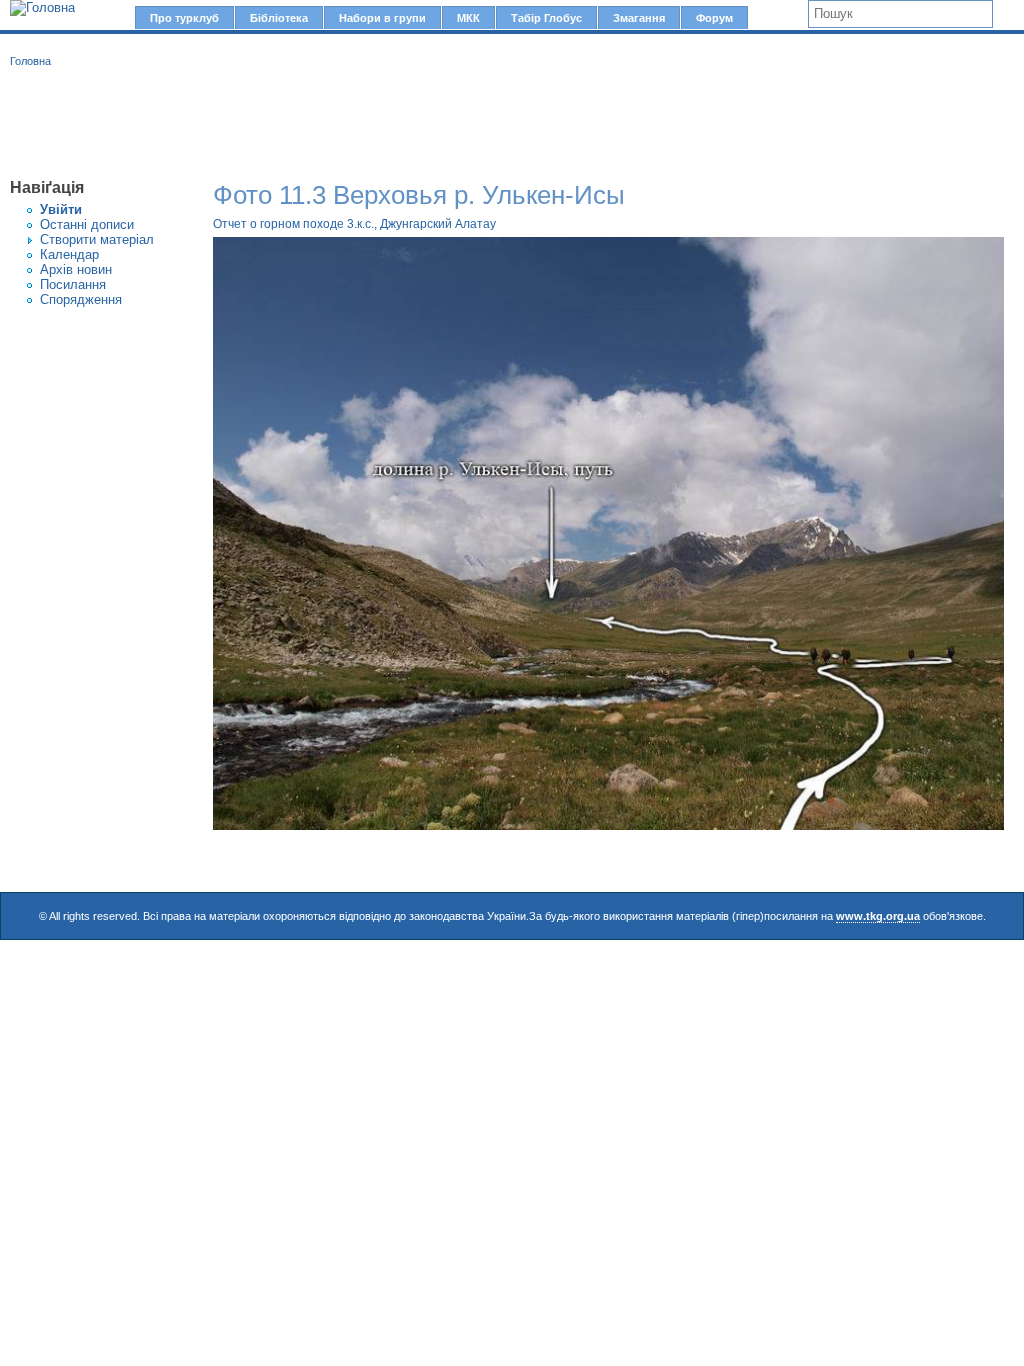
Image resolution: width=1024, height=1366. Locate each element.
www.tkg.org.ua (878, 916)
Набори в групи (382, 18)
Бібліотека (279, 18)
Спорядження (81, 299)
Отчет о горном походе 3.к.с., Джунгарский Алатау (354, 224)
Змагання (639, 18)
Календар (69, 254)
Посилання (73, 284)
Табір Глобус (546, 18)
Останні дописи (87, 224)
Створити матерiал (97, 239)
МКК (468, 18)
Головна (30, 61)
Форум (714, 18)
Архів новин (76, 269)
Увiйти (61, 209)
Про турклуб (184, 18)
